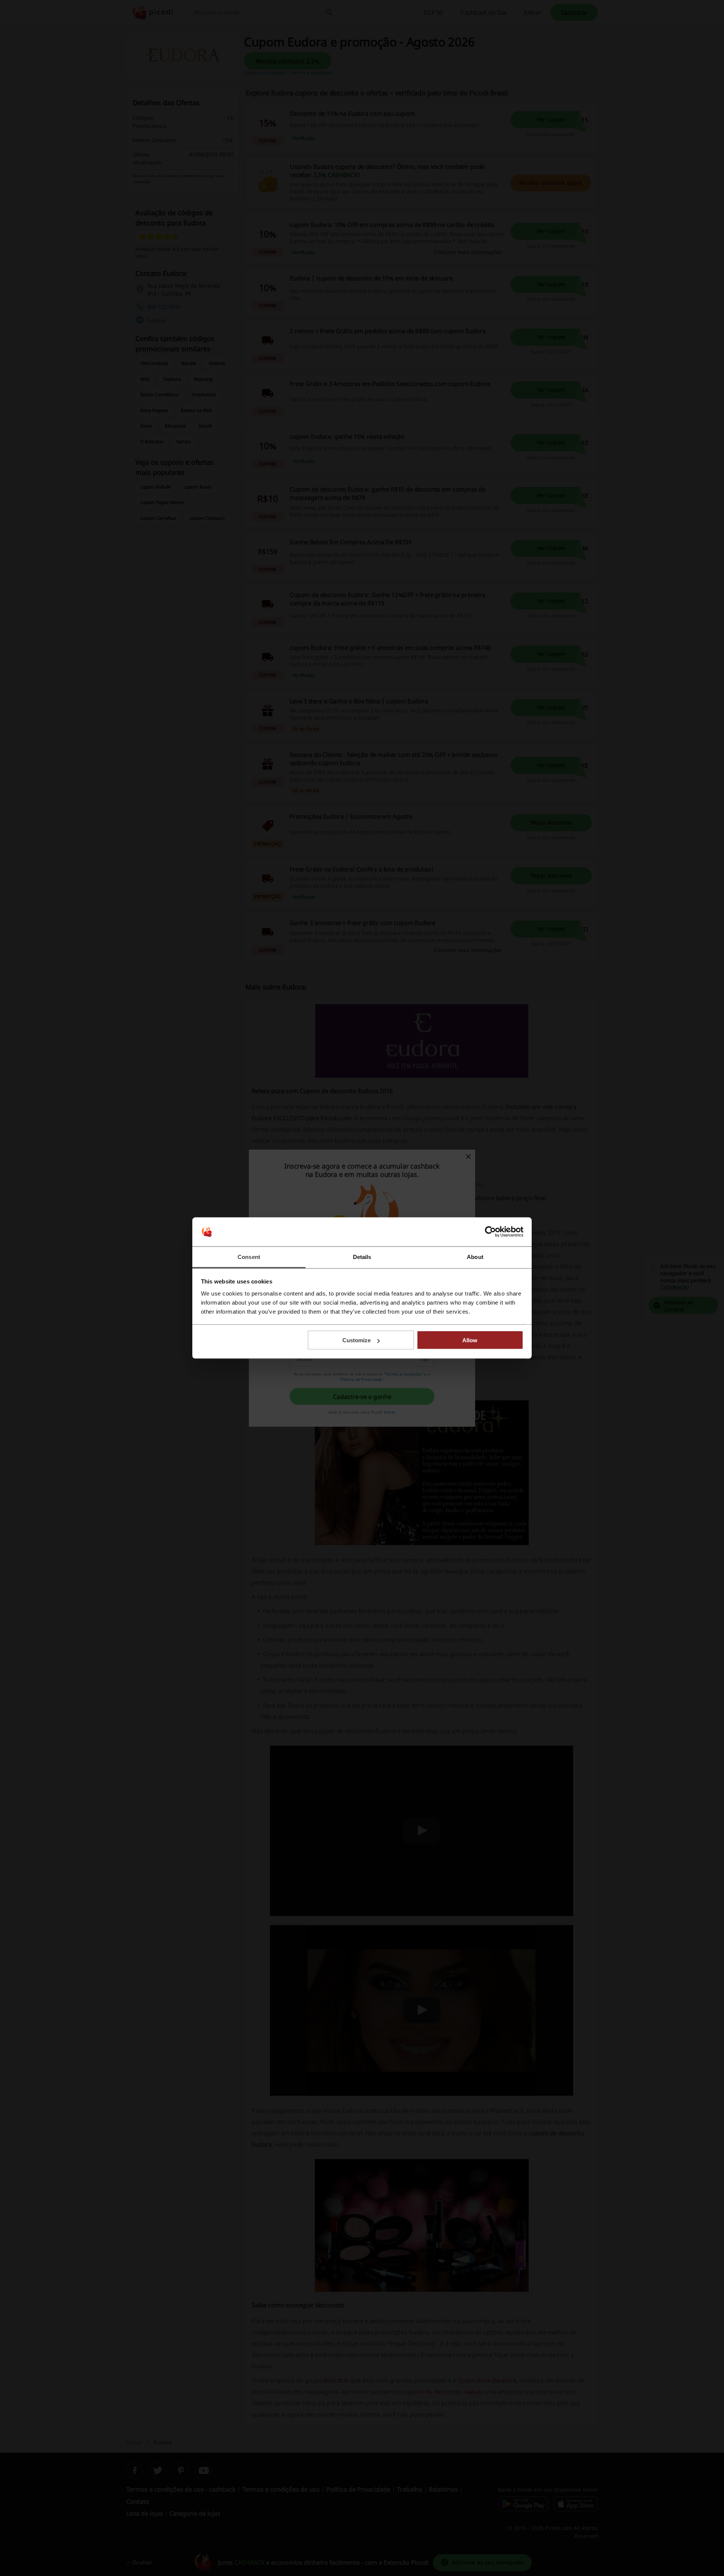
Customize (357, 1340)
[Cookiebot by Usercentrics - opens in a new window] (490, 1232)
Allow (470, 1340)
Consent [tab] (249, 1257)
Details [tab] (362, 1257)
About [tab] (475, 1257)
